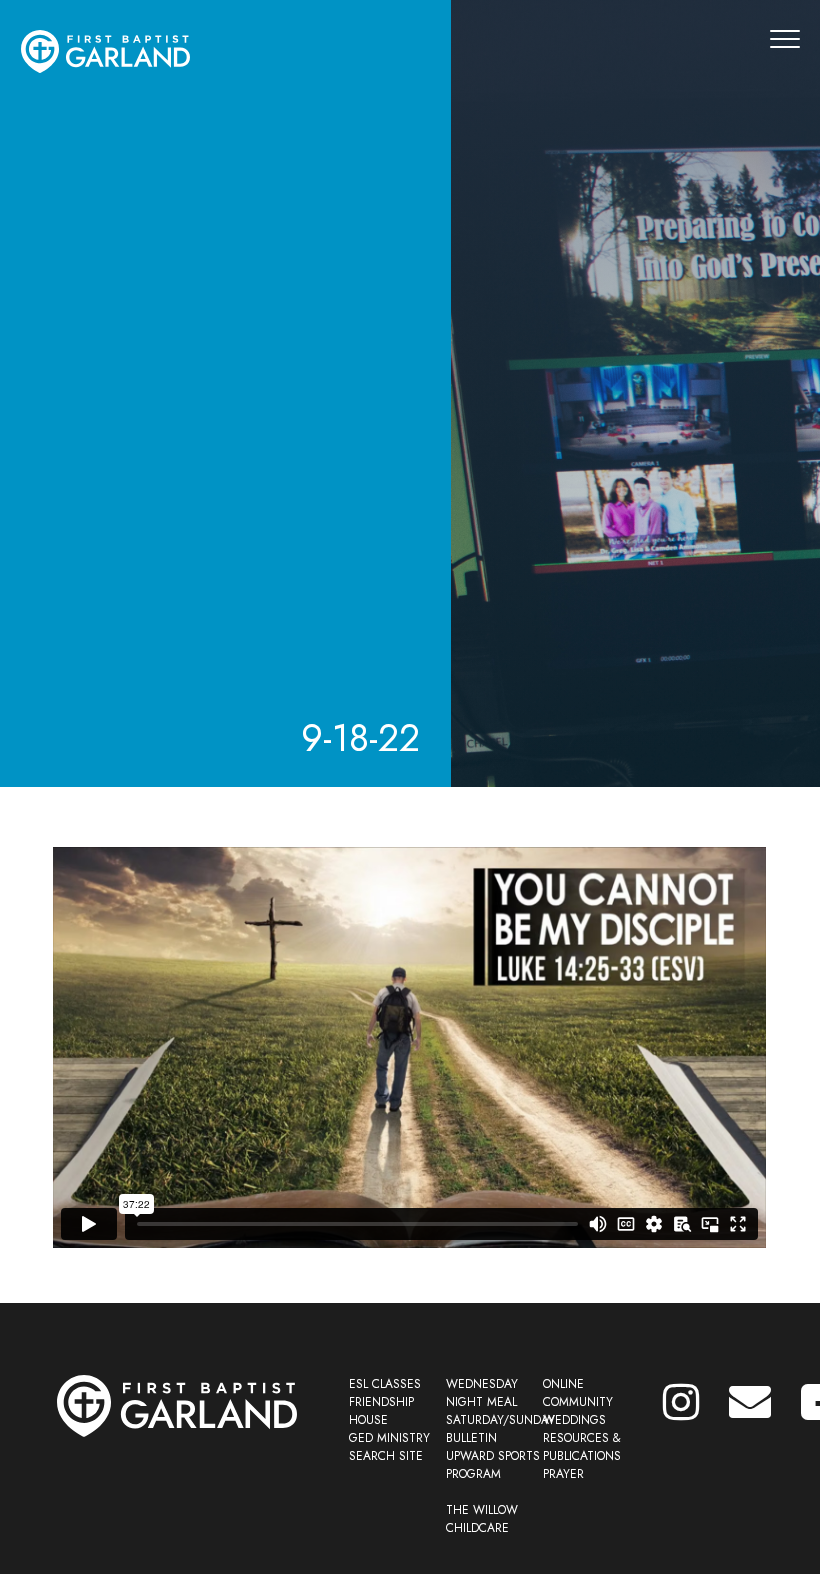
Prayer (563, 1474)
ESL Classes (385, 1384)
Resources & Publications (582, 1447)
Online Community (578, 1393)
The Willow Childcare (482, 1519)
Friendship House (381, 1411)
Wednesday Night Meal (482, 1393)
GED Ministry (389, 1438)
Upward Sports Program (493, 1465)
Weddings (574, 1420)
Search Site (386, 1456)
